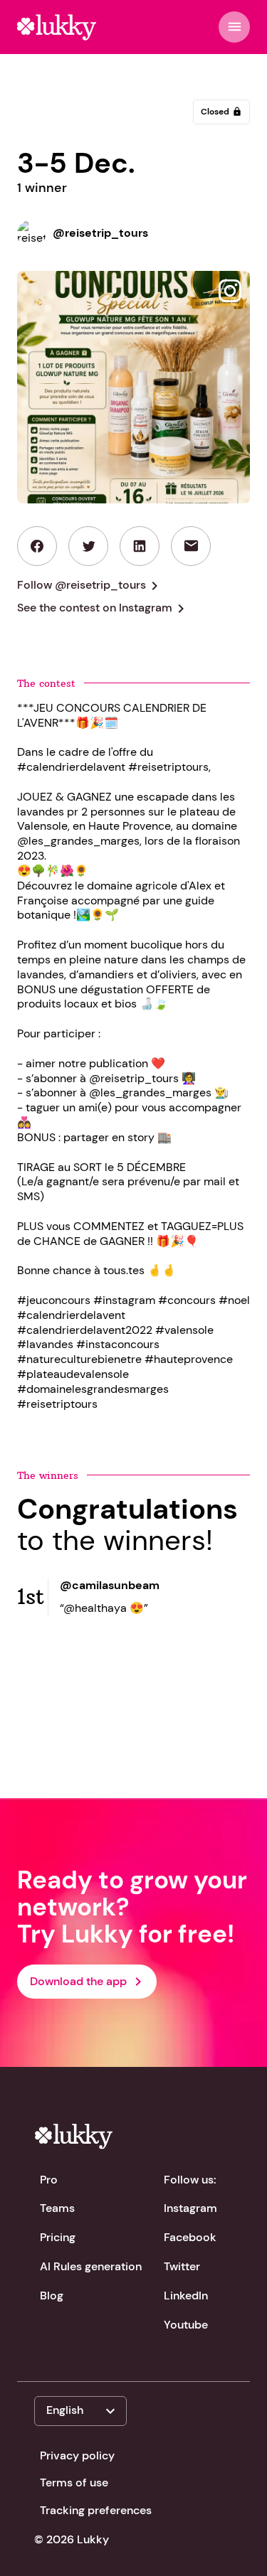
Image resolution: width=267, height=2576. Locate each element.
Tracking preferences (96, 2510)
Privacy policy (77, 2455)
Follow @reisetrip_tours (90, 586)
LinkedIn (186, 2296)
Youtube (186, 2325)
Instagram (190, 2208)
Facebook (190, 2237)
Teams (57, 2208)
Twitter (182, 2266)
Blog (52, 2296)
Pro (49, 2180)
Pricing (58, 2237)
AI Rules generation (91, 2266)
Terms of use (74, 2483)
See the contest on (103, 609)
